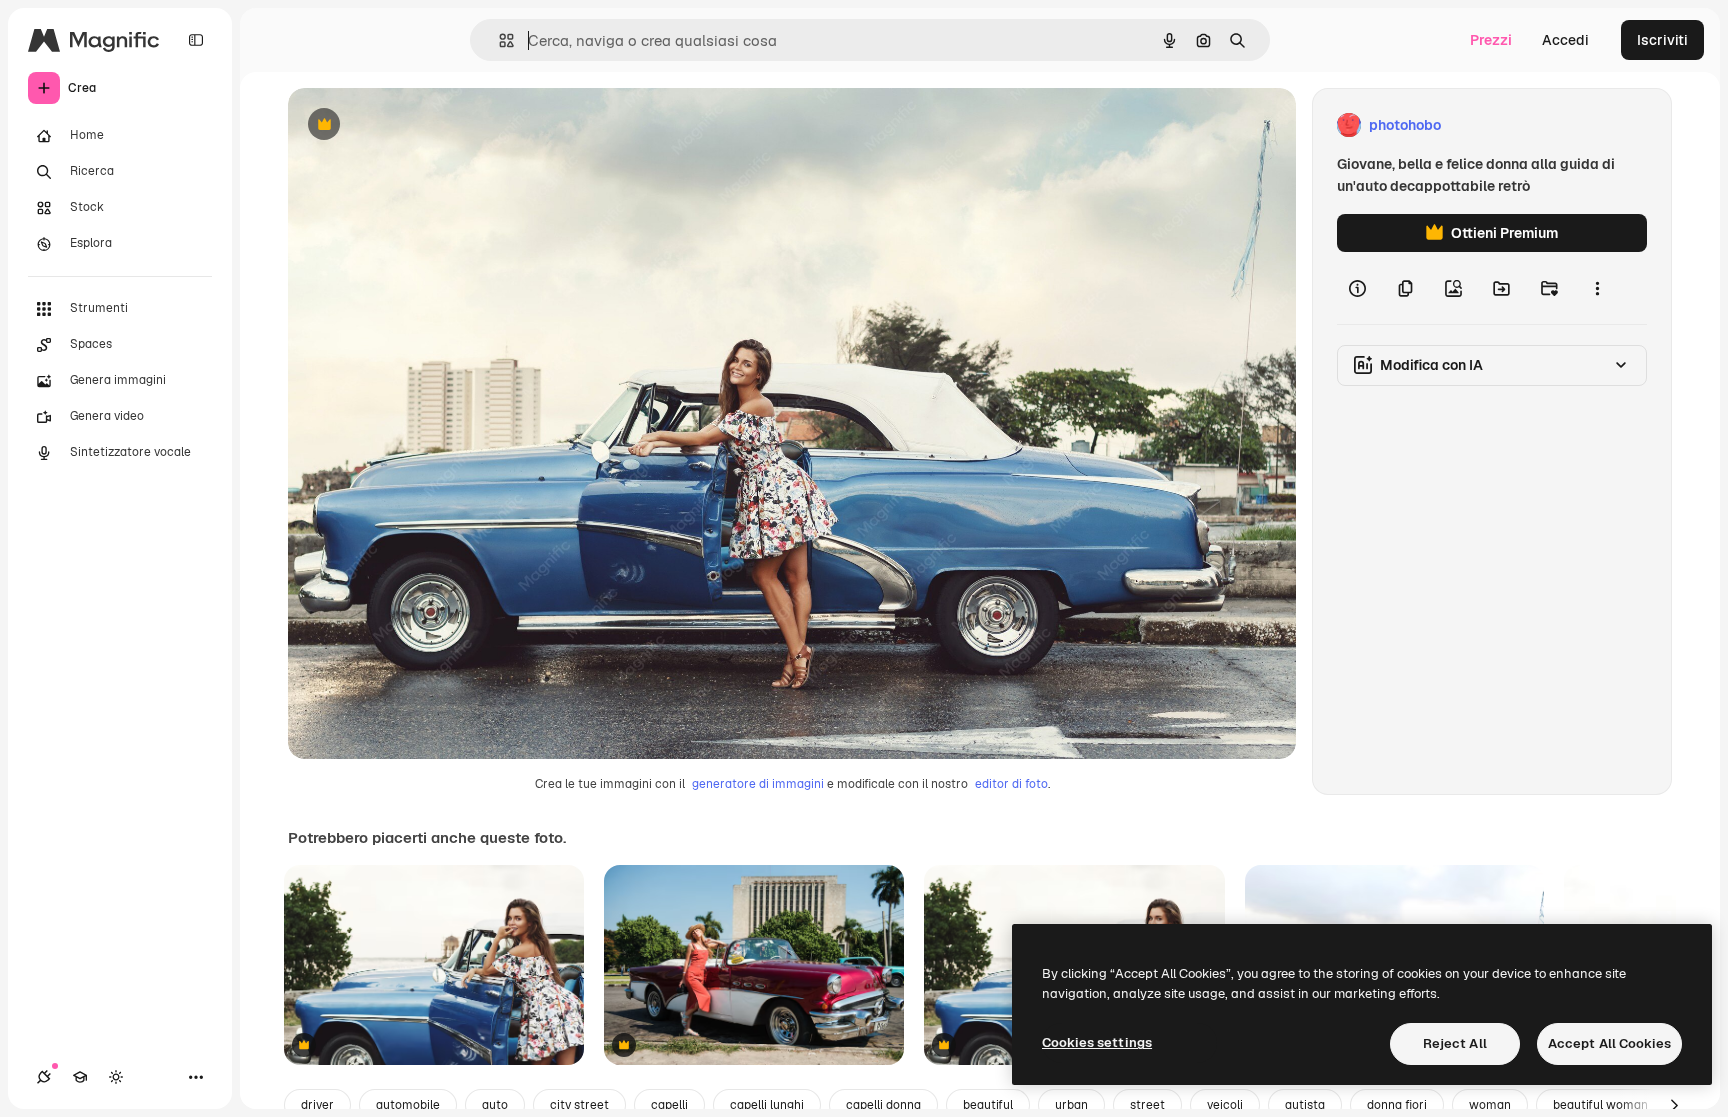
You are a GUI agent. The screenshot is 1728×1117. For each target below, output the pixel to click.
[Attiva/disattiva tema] (116, 1077)
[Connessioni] (44, 1077)
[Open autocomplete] (498, 40)
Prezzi (1491, 40)
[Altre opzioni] (1597, 288)
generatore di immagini (758, 784)
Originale (420, 125)
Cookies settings (1097, 1042)
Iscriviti (1662, 40)
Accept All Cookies (1609, 1043)
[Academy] (80, 1077)
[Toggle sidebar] (196, 40)
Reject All (1455, 1043)
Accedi (1565, 40)
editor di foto (1011, 784)
